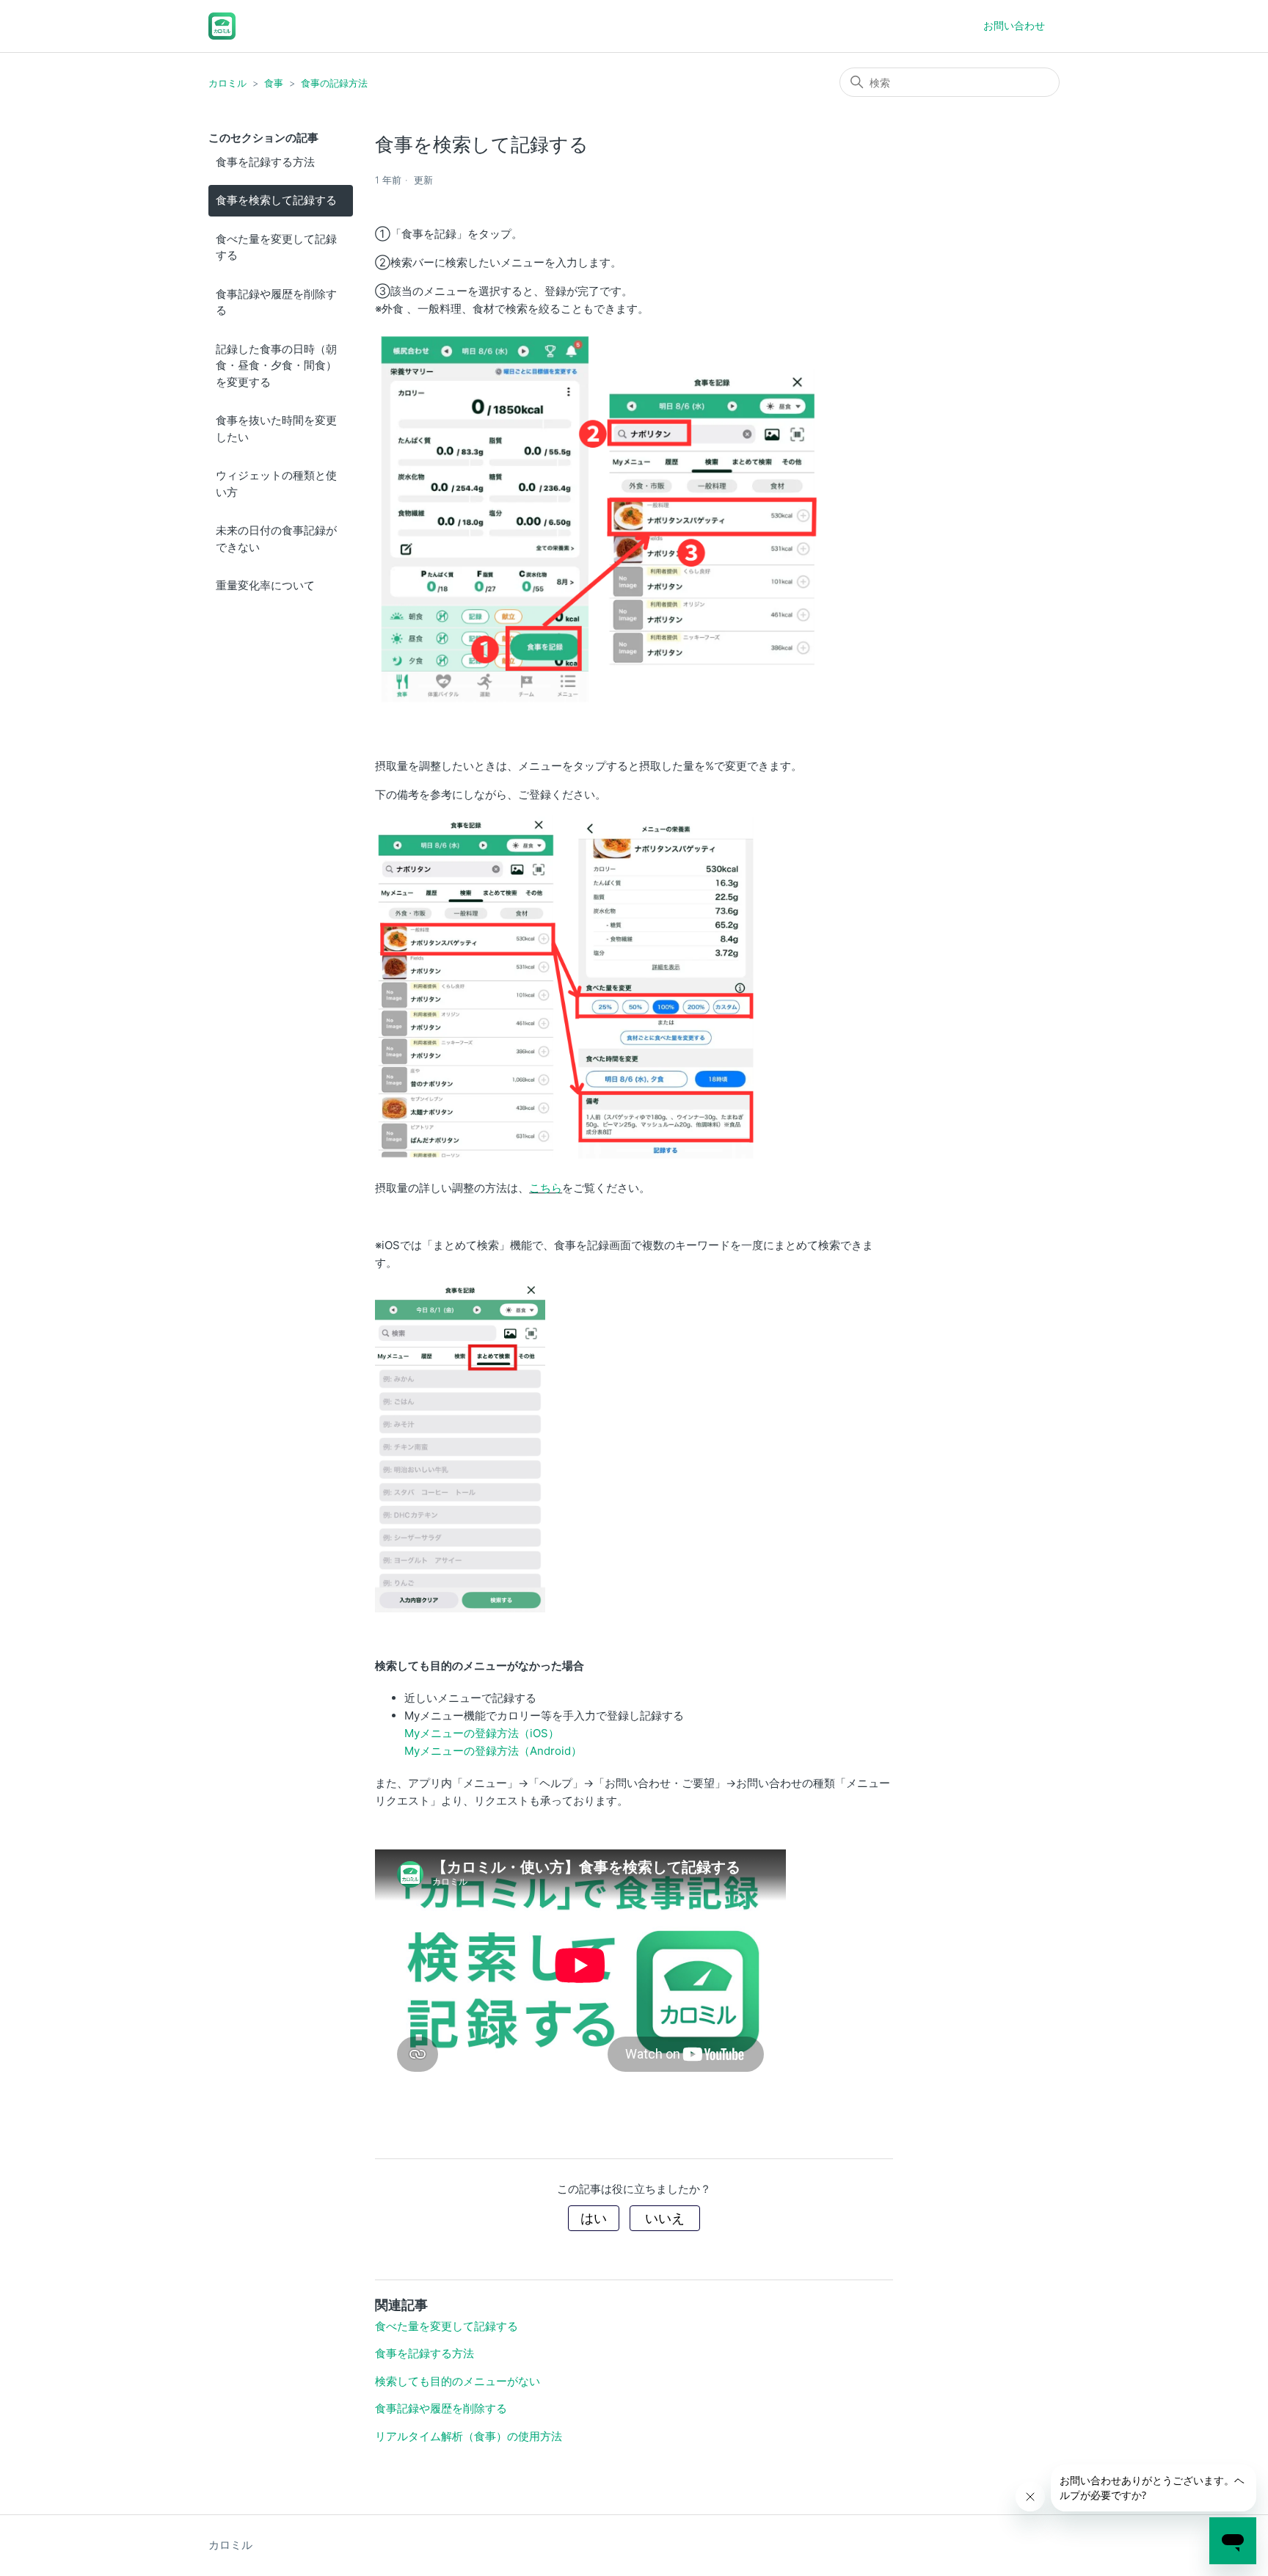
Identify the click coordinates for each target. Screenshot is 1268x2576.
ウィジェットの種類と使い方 (276, 484)
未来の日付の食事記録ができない (276, 539)
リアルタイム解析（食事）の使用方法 (469, 2436)
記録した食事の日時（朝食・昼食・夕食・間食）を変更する (276, 365)
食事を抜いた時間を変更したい (276, 429)
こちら (546, 1188)
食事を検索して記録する (276, 200)
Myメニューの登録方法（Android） (493, 1751)
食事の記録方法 (334, 83)
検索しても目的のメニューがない (458, 2381)
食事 (274, 83)
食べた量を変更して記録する (276, 247)
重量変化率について (265, 585)
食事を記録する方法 (265, 162)
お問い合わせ (1014, 25)
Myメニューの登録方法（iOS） (482, 1733)
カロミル (227, 83)
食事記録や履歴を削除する (276, 302)
